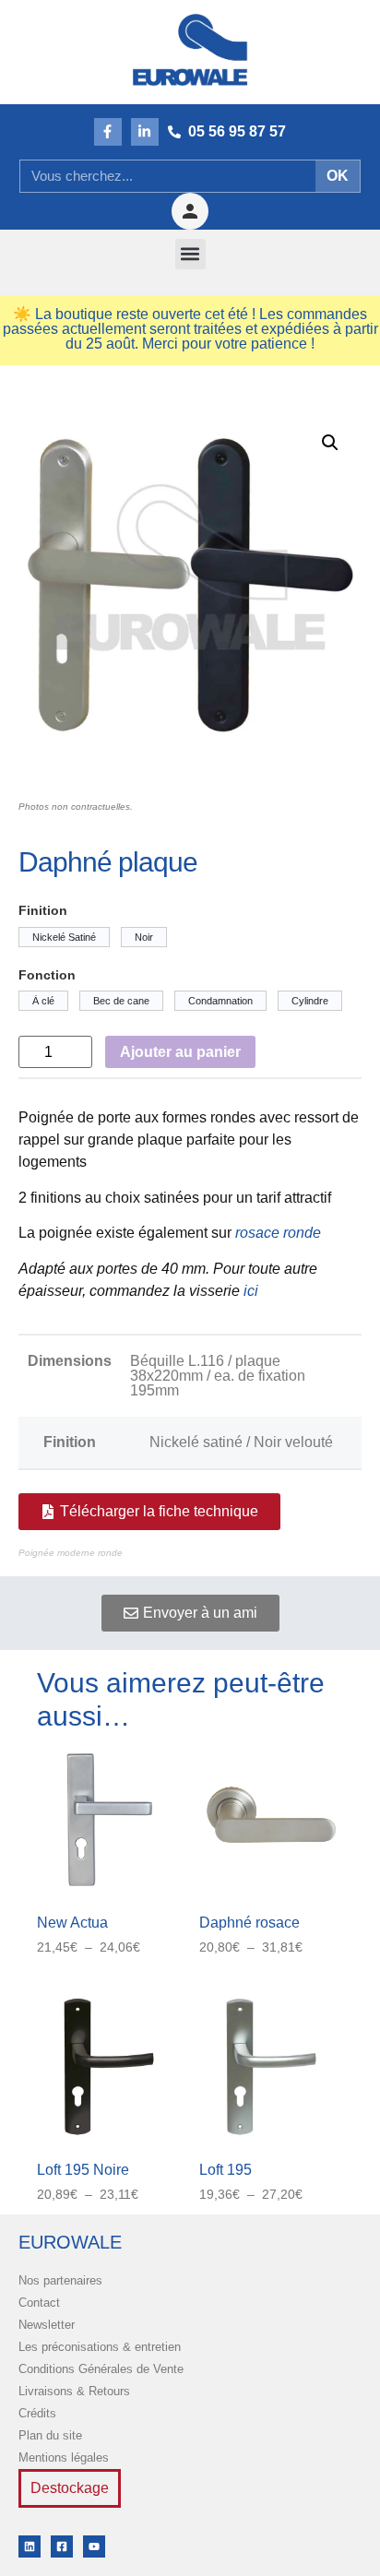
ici (251, 1291)
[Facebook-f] (108, 132)
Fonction (47, 975)
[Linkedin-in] (145, 132)
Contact (39, 2303)
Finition (43, 910)
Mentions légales (64, 2457)
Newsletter (47, 2325)
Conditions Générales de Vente (101, 2369)
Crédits (37, 2413)
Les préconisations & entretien (100, 2347)
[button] (190, 254)
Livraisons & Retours (74, 2391)
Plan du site (50, 2435)
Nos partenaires (60, 2280)
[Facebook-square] (62, 2546)
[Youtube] (94, 2546)
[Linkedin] (30, 2546)
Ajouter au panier (180, 1052)
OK (338, 176)
